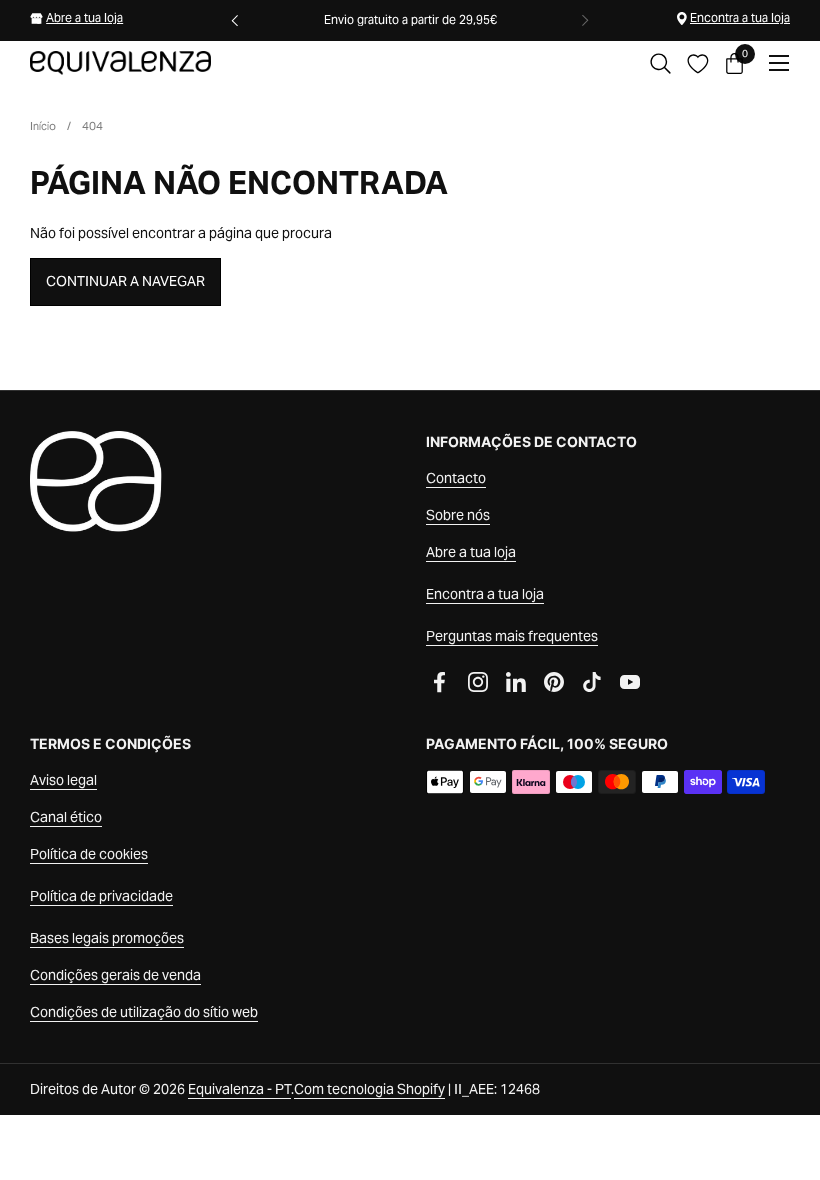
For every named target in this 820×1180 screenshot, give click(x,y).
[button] (660, 63)
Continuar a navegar (125, 281)
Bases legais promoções (107, 938)
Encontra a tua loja (740, 17)
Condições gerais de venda (115, 975)
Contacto (456, 478)
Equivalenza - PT (239, 1089)
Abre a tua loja (84, 17)
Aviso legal (63, 780)
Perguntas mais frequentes (512, 636)
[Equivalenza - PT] (120, 63)
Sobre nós (458, 515)
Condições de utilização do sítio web (144, 1012)
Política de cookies (89, 854)
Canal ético (66, 817)
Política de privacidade (101, 896)
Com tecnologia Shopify (369, 1089)
